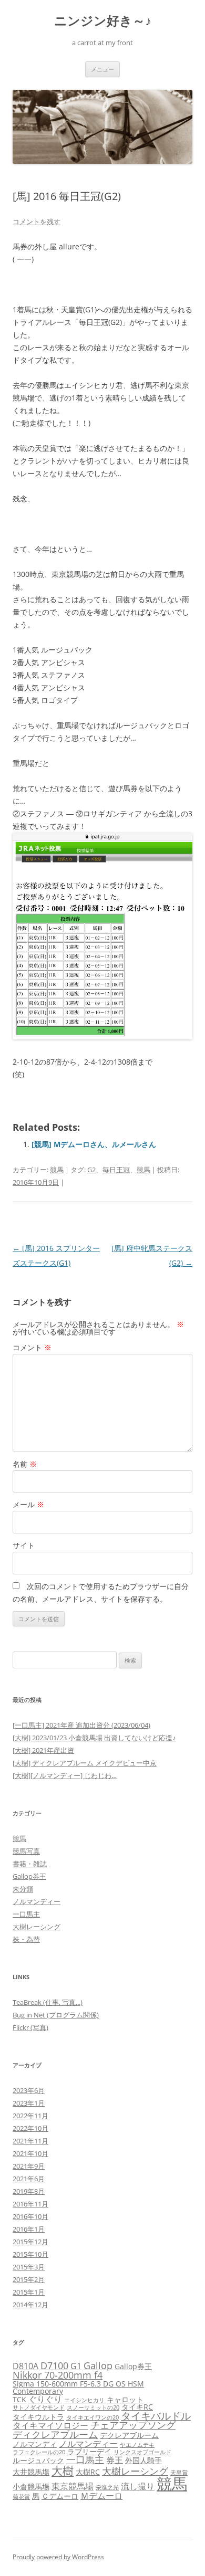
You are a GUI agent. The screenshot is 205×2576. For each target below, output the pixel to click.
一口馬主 (26, 1914)
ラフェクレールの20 (39, 2452)
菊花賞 (21, 2497)
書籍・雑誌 (30, 1864)
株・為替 (26, 1939)
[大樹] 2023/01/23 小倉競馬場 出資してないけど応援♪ (94, 1738)
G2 (91, 1170)
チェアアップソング (133, 2425)
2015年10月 (30, 2254)
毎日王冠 (116, 1170)
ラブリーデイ (89, 2451)
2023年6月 (29, 2090)
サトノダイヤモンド (39, 2407)
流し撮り (138, 2486)
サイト (24, 1545)
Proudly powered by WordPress (58, 2557)
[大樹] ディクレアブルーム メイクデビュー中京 (85, 1763)
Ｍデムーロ (101, 2496)
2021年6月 (29, 2179)
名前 (25, 1464)
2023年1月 (29, 2103)
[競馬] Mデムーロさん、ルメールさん (94, 1144)
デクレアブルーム (129, 2435)
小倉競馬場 (31, 2486)
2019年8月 (29, 2191)
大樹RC (88, 2472)
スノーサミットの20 (93, 2407)
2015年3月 (29, 2267)
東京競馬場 (73, 2486)
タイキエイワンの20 (93, 2417)
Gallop (98, 2365)
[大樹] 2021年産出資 (43, 1750)
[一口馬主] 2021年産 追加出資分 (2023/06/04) (81, 1725)
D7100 (54, 2365)
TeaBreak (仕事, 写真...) (48, 2002)
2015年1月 (29, 2292)
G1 (76, 2366)
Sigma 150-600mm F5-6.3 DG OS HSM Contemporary (78, 2387)
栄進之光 (107, 2487)
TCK (19, 2399)
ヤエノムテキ (137, 2445)
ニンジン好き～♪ (103, 21)
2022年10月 (30, 2128)
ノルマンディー (37, 1901)
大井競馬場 (31, 2472)
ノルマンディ (35, 2444)
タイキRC (137, 2407)
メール (28, 1504)
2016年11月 (30, 2204)
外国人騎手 (143, 2460)
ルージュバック (38, 2460)
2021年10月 (30, 2153)
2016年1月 (29, 2229)
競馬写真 (26, 1851)
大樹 (63, 2470)
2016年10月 (30, 2216)
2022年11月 (30, 2116)
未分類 (23, 1889)
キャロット (125, 2399)
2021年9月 (29, 2166)
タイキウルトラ (38, 2417)
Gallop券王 (29, 1876)
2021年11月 (30, 2141)
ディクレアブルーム (55, 2434)
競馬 (57, 1170)
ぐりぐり (45, 2399)
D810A (25, 2366)
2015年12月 (30, 2242)
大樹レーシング (37, 1927)
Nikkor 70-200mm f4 (58, 2375)
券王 (115, 2460)
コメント (32, 1347)
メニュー (102, 69)
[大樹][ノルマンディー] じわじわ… (65, 1775)
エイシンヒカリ (84, 2400)
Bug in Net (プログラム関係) (56, 2015)
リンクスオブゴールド (142, 2452)
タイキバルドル (156, 2416)
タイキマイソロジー (50, 2425)
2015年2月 (29, 2279)
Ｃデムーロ (60, 2496)
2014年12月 (30, 2305)
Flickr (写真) (30, 2027)
